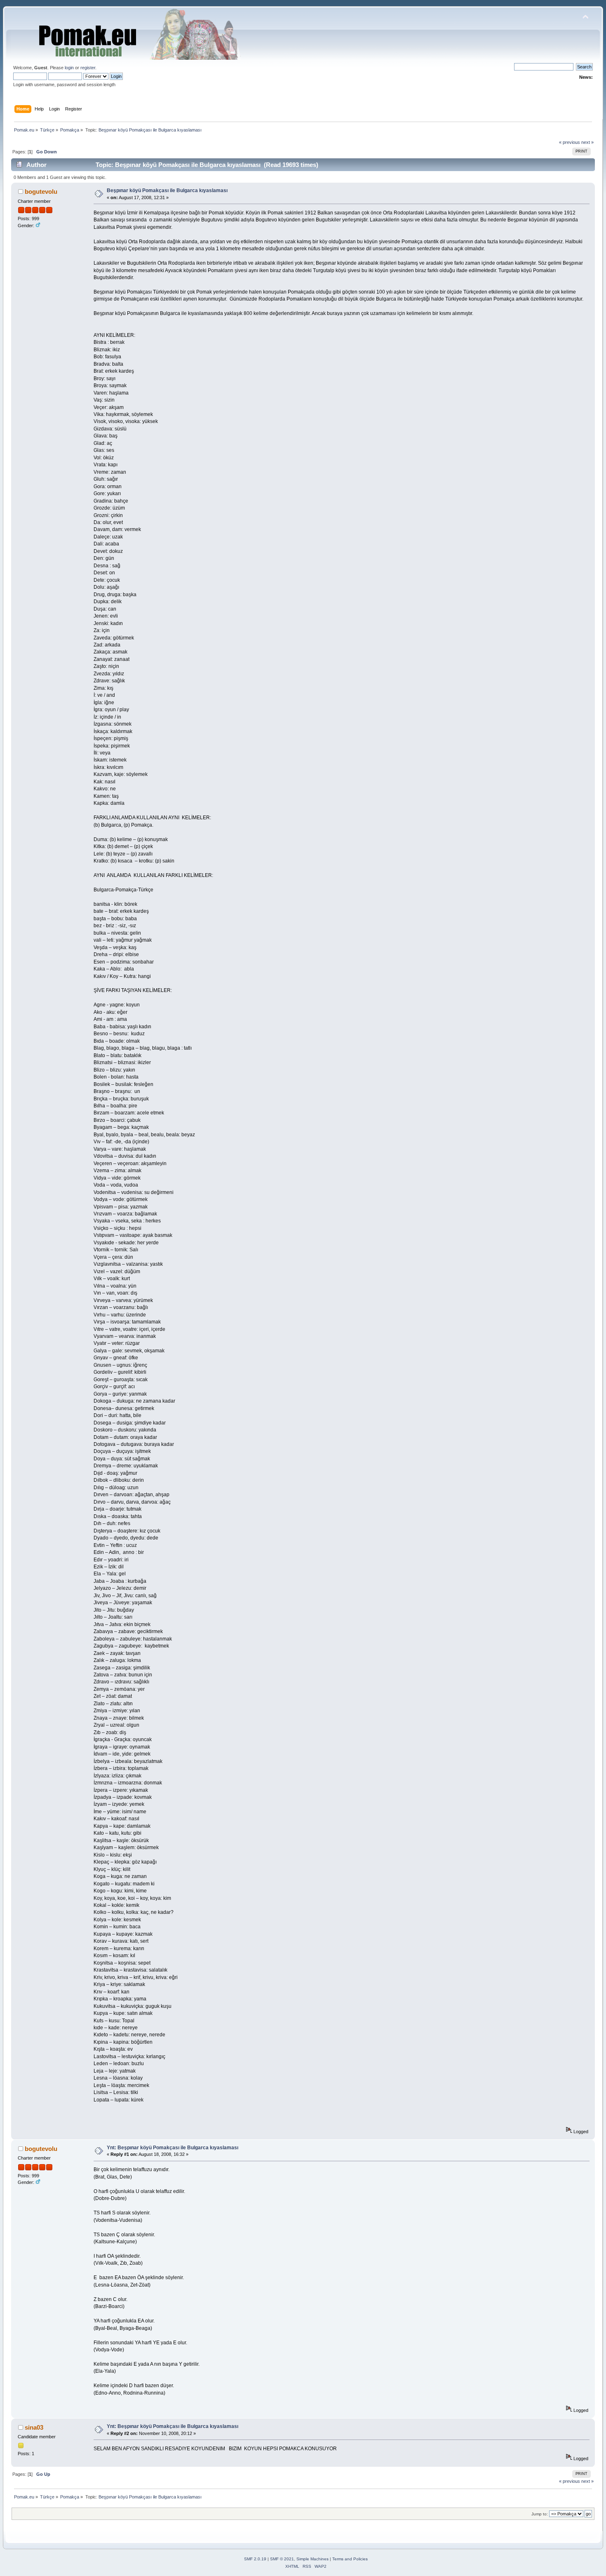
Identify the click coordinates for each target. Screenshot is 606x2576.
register (88, 68)
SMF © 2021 (282, 2559)
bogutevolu (41, 192)
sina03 (34, 2427)
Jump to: (540, 2514)
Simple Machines (312, 2559)
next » (587, 142)
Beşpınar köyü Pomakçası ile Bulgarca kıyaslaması (167, 190)
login (69, 68)
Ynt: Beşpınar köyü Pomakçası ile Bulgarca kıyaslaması (173, 2148)
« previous (570, 142)
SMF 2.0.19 (255, 2559)
